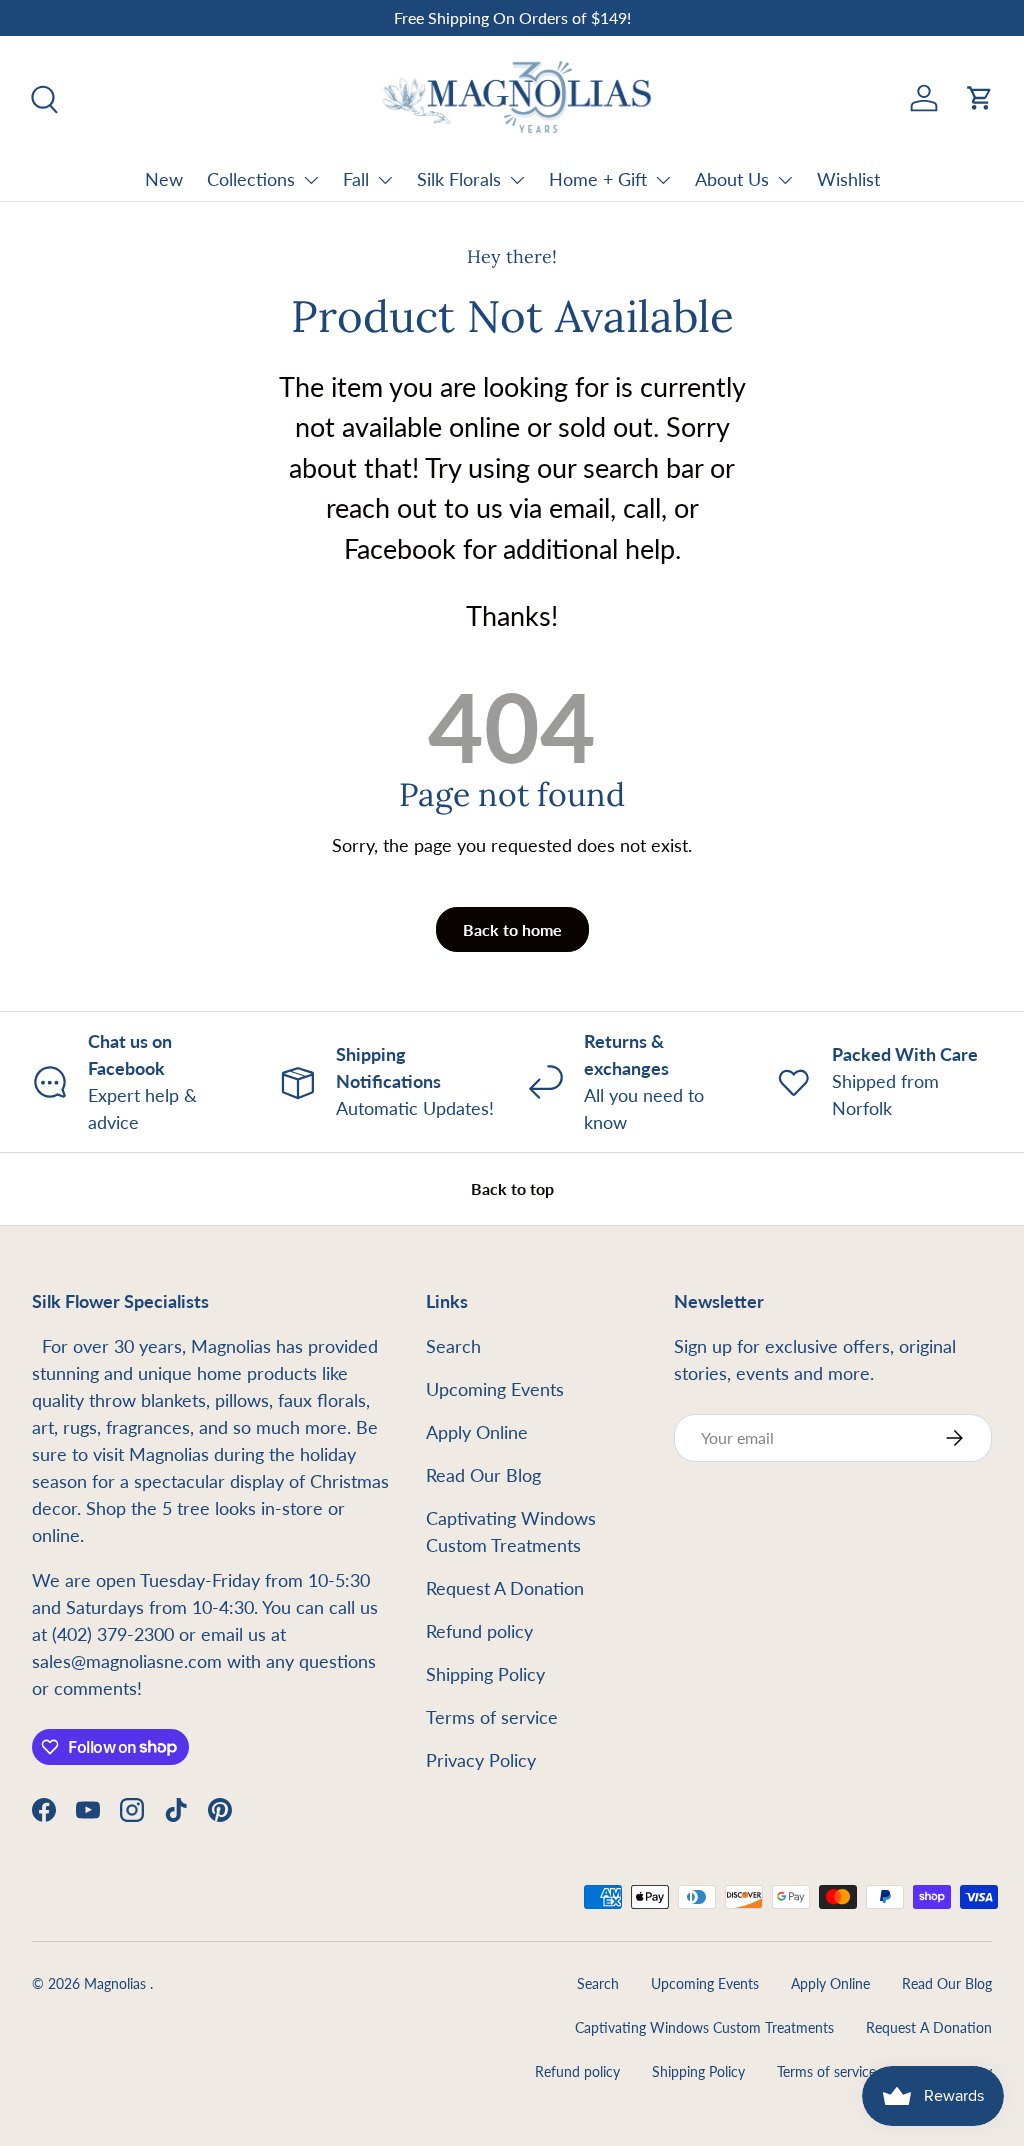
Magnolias (117, 1984)
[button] (980, 98)
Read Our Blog (483, 1475)
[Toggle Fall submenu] (385, 180)
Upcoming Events (495, 1389)
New (164, 179)
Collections (251, 179)
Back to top (512, 1188)
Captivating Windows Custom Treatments (704, 2028)
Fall (356, 179)
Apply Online (477, 1432)
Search (453, 1346)
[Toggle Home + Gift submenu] (663, 180)
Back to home (512, 929)
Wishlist (848, 179)
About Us (732, 179)
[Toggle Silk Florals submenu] (517, 180)
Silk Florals (459, 179)
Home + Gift (598, 179)
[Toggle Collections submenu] (311, 180)
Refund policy (479, 1631)
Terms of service (492, 1717)
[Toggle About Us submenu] (785, 180)
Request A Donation (505, 1588)
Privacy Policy (481, 1760)
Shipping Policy (485, 1674)
